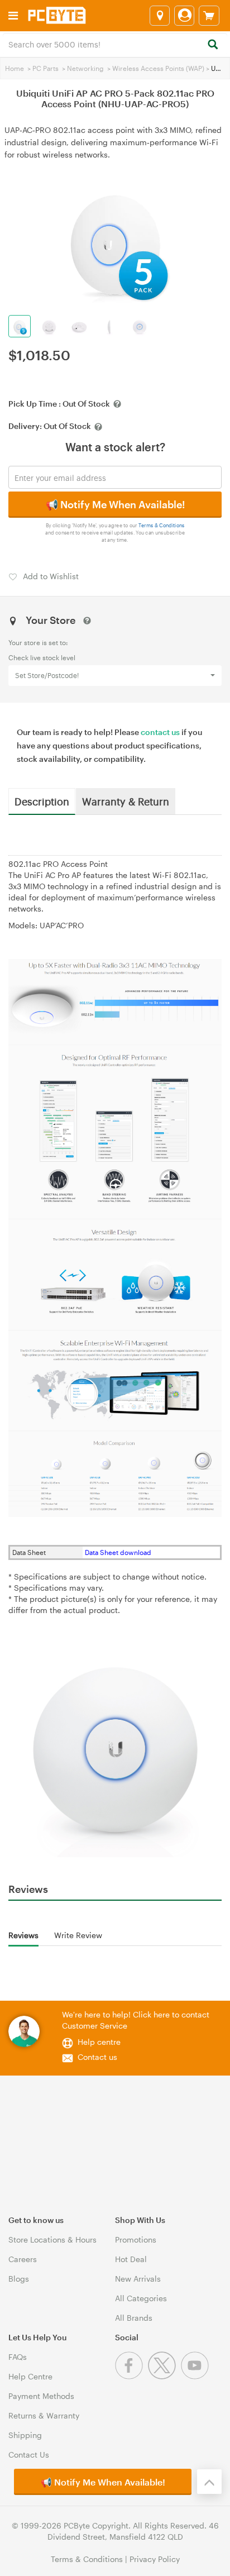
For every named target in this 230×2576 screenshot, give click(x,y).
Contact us (97, 2057)
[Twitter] (164, 2376)
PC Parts (45, 68)
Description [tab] (42, 801)
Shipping (25, 2435)
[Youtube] (196, 2376)
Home (15, 68)
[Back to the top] (209, 2482)
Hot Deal (131, 2259)
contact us (160, 732)
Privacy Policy (155, 2559)
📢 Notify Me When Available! (115, 504)
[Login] (184, 16)
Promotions (136, 2239)
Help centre (99, 2042)
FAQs (18, 2357)
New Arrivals (138, 2279)
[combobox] (115, 44)
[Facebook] (131, 2376)
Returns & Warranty (44, 2415)
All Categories (141, 2298)
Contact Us (29, 2455)
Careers (23, 2259)
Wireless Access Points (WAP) (158, 68)
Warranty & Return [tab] (126, 801)
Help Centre (30, 2376)
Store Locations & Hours (52, 2239)
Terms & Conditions (162, 525)
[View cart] (209, 16)
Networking (85, 68)
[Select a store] (160, 16)
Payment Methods (41, 2396)
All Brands (134, 2318)
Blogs (19, 2279)
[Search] (212, 45)
